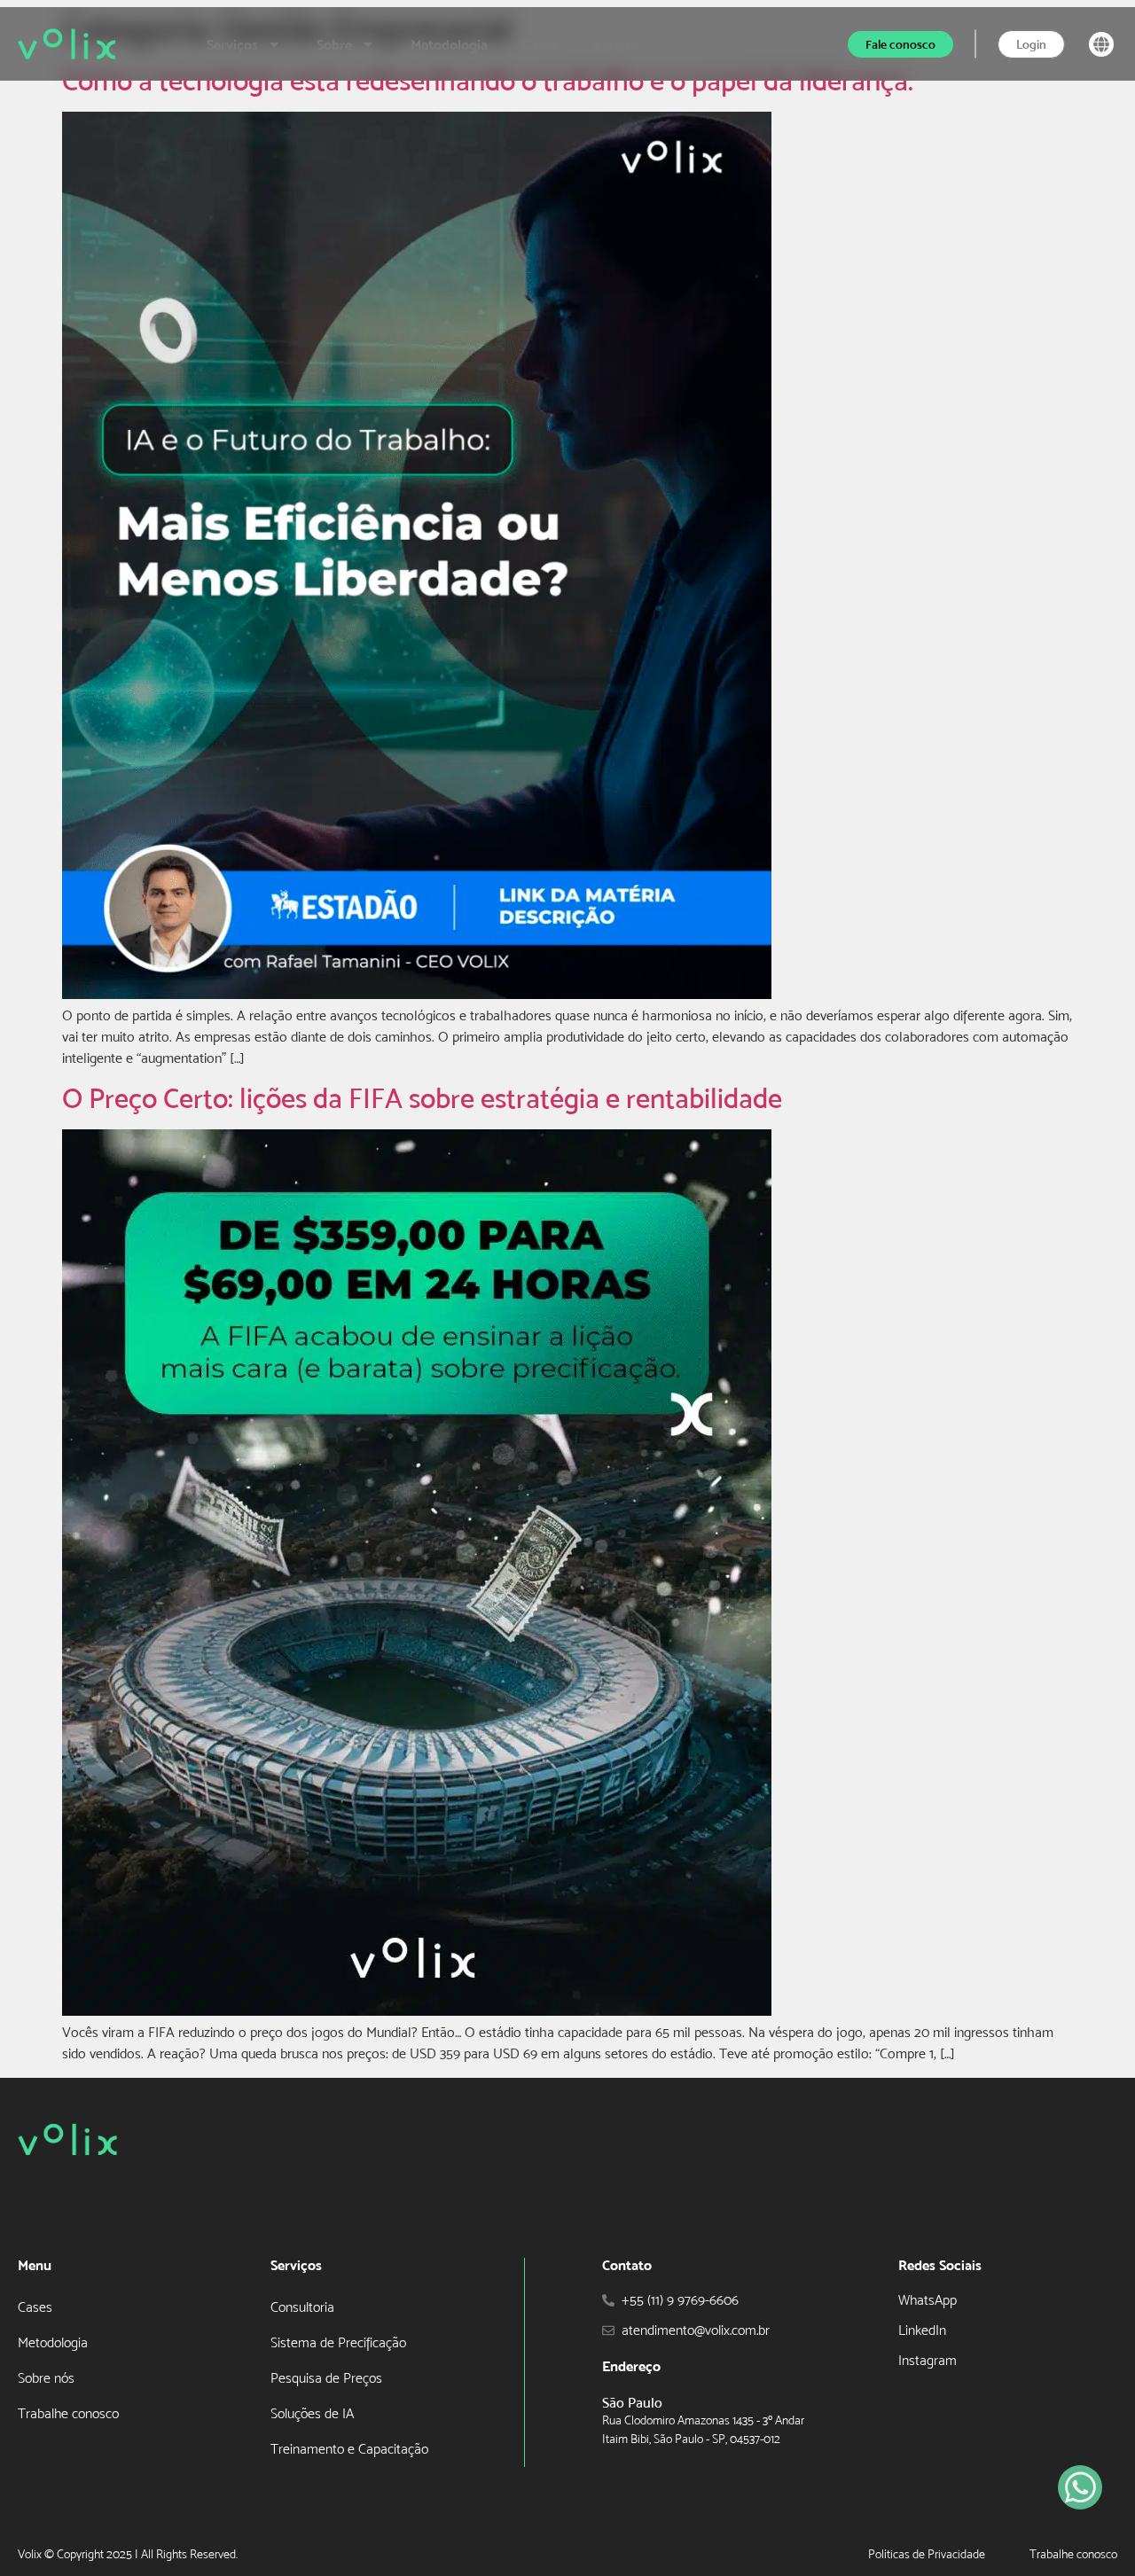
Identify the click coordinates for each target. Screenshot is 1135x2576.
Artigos (616, 44)
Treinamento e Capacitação (349, 2449)
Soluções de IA (312, 2413)
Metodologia (449, 44)
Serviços (232, 44)
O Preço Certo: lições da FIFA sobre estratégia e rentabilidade (422, 1098)
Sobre (334, 44)
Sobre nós (46, 2378)
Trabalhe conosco (68, 2413)
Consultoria (302, 2307)
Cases (540, 44)
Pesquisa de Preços (326, 2378)
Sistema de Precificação (338, 2342)
